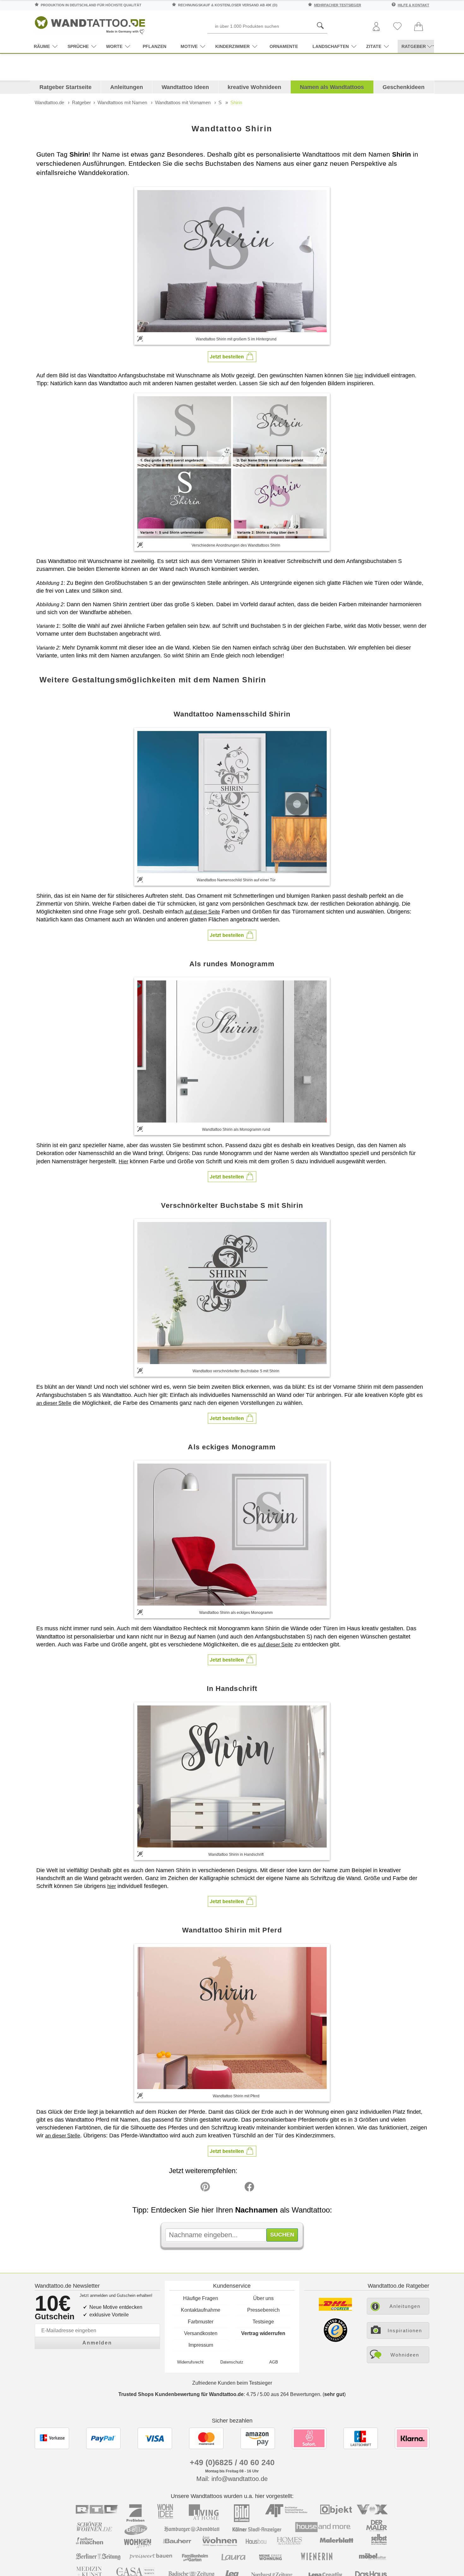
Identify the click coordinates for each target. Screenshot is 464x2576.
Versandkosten (201, 2333)
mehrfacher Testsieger (338, 5)
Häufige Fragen (201, 2298)
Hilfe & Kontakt (413, 5)
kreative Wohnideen (254, 87)
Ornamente (284, 46)
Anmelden (97, 2343)
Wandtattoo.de (49, 102)
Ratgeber (81, 102)
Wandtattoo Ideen (185, 87)
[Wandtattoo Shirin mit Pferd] (232, 2018)
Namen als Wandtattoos (332, 87)
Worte (114, 46)
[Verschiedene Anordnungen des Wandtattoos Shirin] (232, 467)
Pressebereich (263, 2310)
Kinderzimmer (232, 46)
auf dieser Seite (202, 912)
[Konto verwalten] (376, 27)
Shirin (236, 102)
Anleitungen (127, 87)
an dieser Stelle (54, 1403)
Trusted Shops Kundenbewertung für (181, 2394)
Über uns (263, 2298)
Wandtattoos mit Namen (122, 102)
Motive (189, 46)
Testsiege (263, 2322)
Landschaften (331, 46)
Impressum (201, 2345)
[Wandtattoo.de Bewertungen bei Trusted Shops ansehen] (335, 2340)
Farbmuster (201, 2322)
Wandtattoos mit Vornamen (183, 102)
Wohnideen (405, 2355)
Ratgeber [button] (414, 46)
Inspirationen (405, 2330)
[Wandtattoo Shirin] (232, 261)
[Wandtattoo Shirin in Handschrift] (232, 1776)
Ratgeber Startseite (65, 87)
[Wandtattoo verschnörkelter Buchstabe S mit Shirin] (232, 1293)
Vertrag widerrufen (263, 2333)
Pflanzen (155, 46)
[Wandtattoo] (90, 24)
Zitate (374, 46)
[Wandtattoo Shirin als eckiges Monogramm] (232, 1535)
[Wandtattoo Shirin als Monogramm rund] (232, 1051)
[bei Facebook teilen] (235, 2188)
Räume (42, 46)
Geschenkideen (404, 87)
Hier (123, 1162)
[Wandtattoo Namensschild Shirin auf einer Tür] (232, 802)
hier (359, 376)
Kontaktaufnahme (201, 2310)
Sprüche (78, 46)
